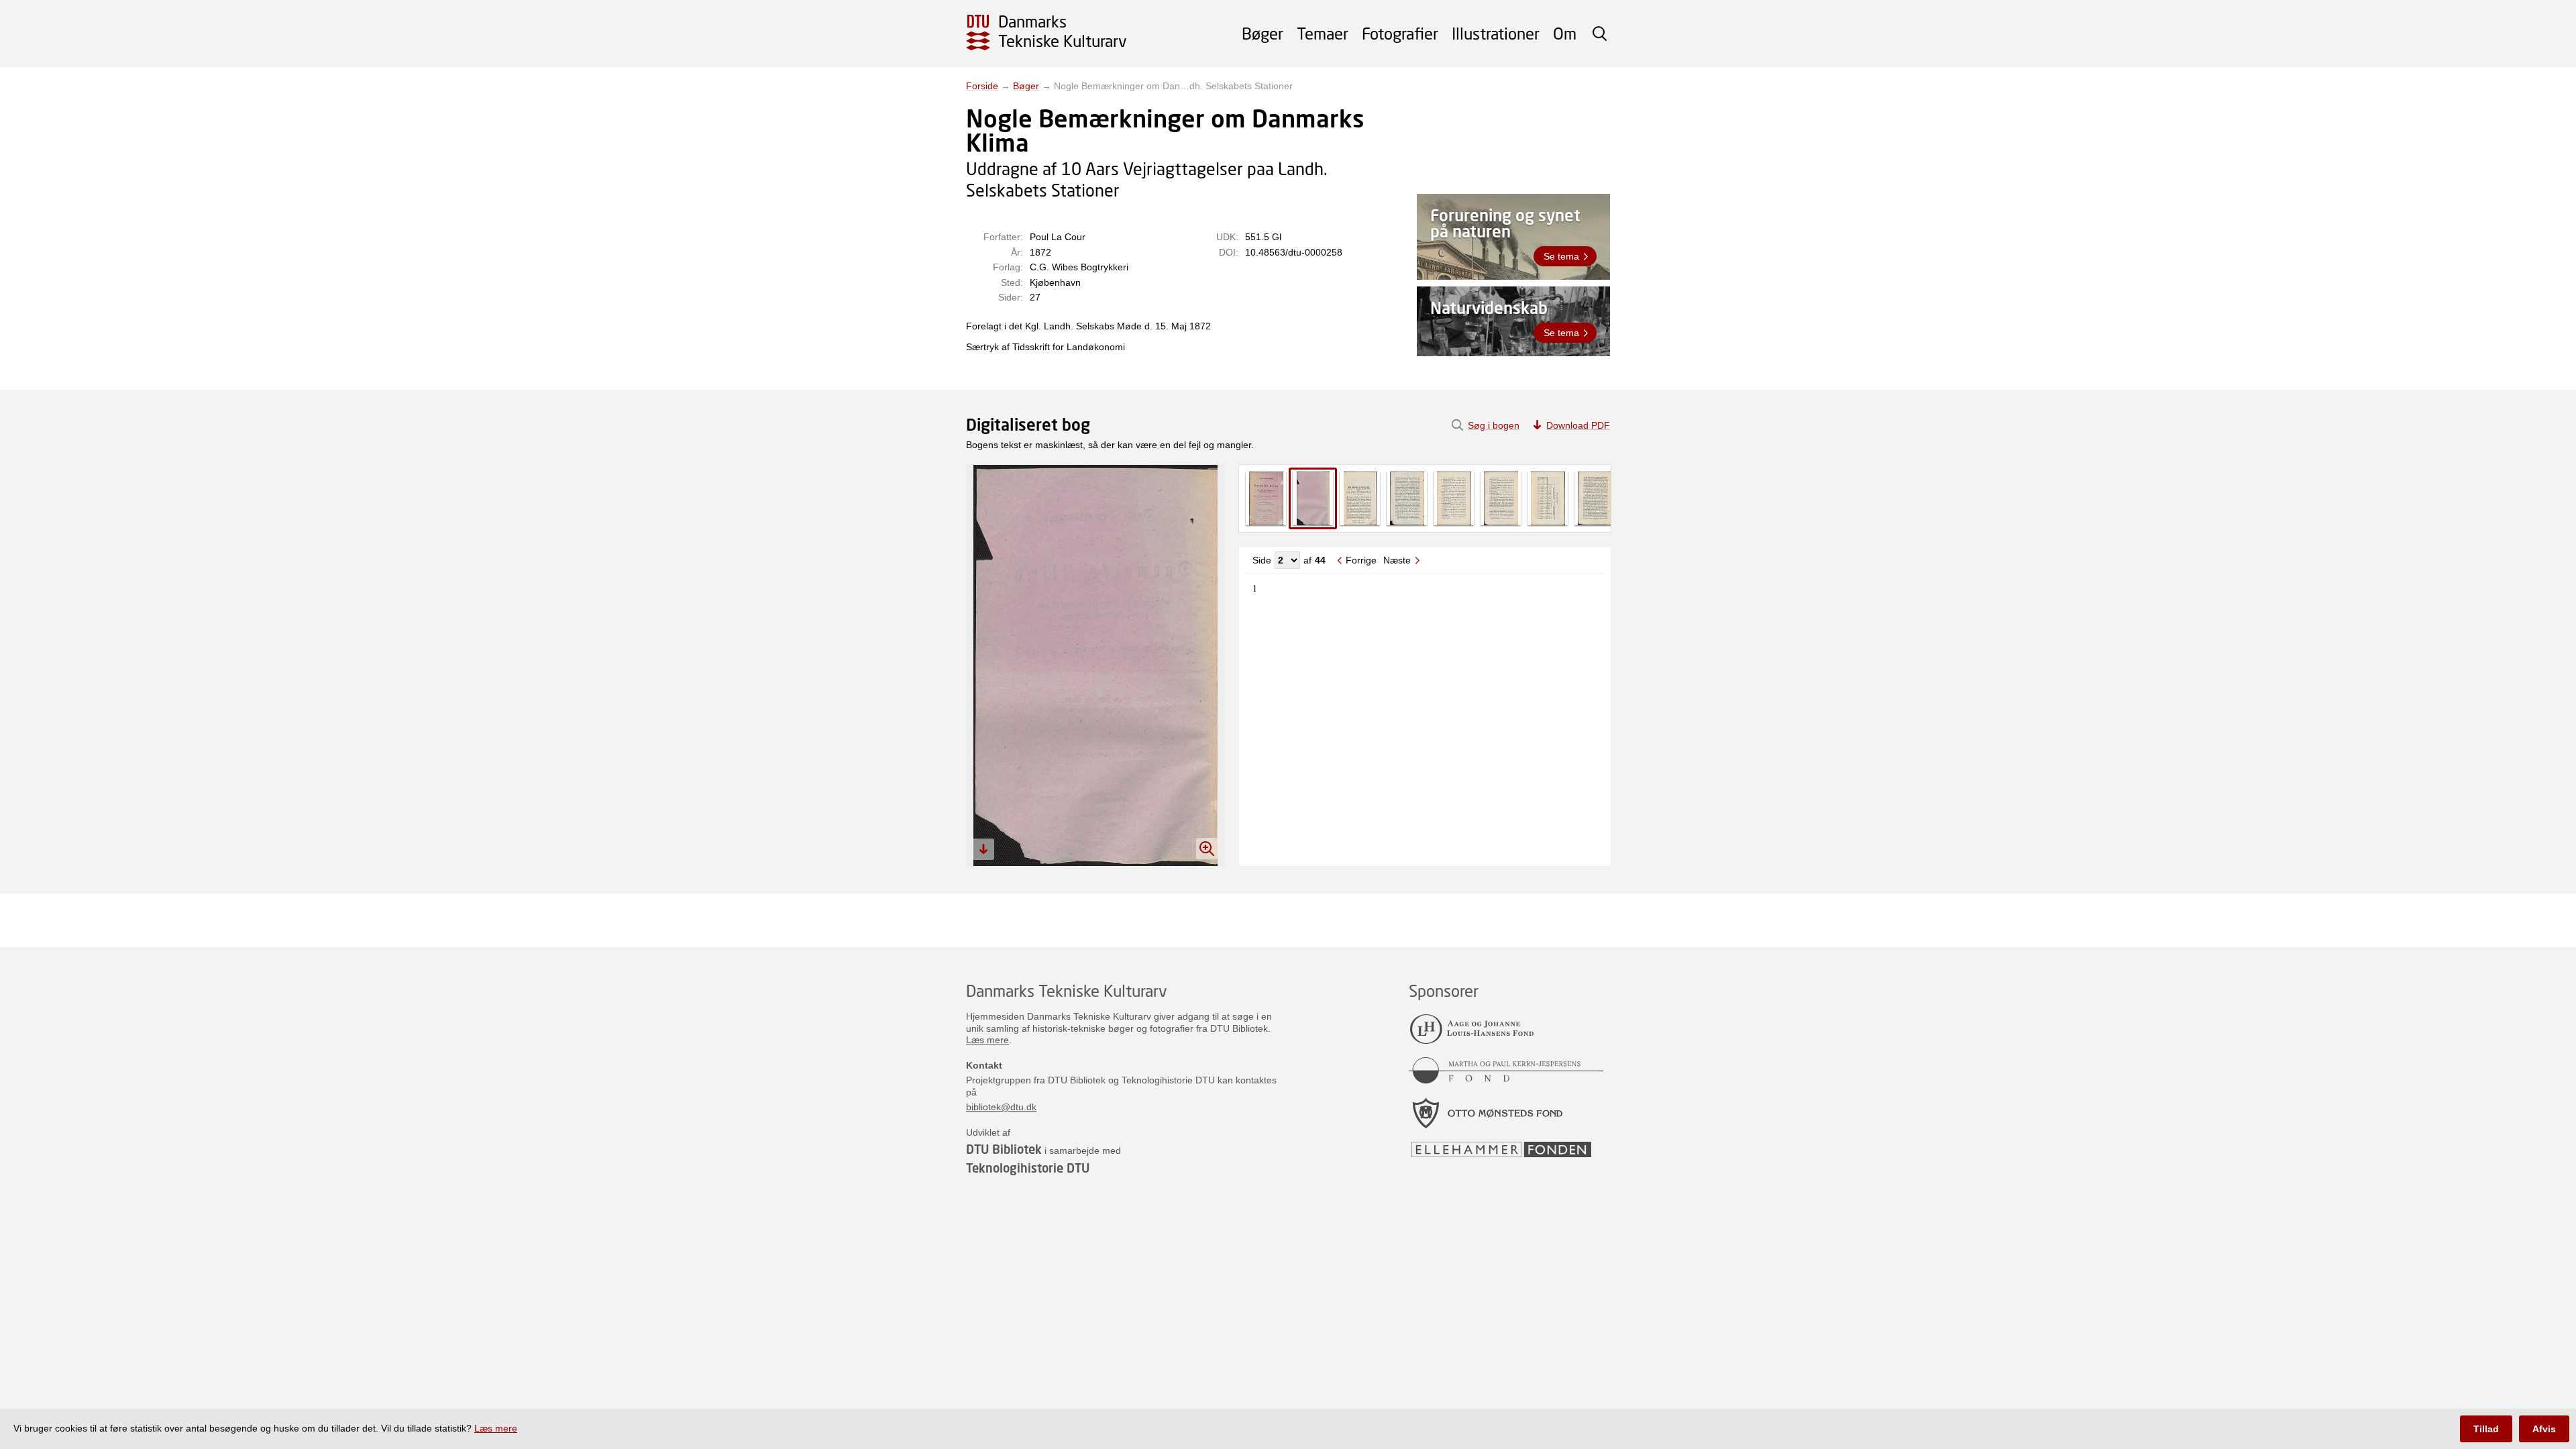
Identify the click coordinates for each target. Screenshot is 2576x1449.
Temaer (1323, 33)
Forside (982, 86)
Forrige (1361, 560)
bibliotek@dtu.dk (1001, 1107)
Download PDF (1578, 425)
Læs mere (987, 1040)
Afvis (2544, 1429)
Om (1565, 33)
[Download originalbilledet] (983, 849)
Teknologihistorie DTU (1028, 1168)
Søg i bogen (1494, 425)
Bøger (1263, 33)
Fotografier (1400, 33)
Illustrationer (1496, 33)
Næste (1397, 560)
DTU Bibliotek (1004, 1149)
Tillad (2486, 1429)
